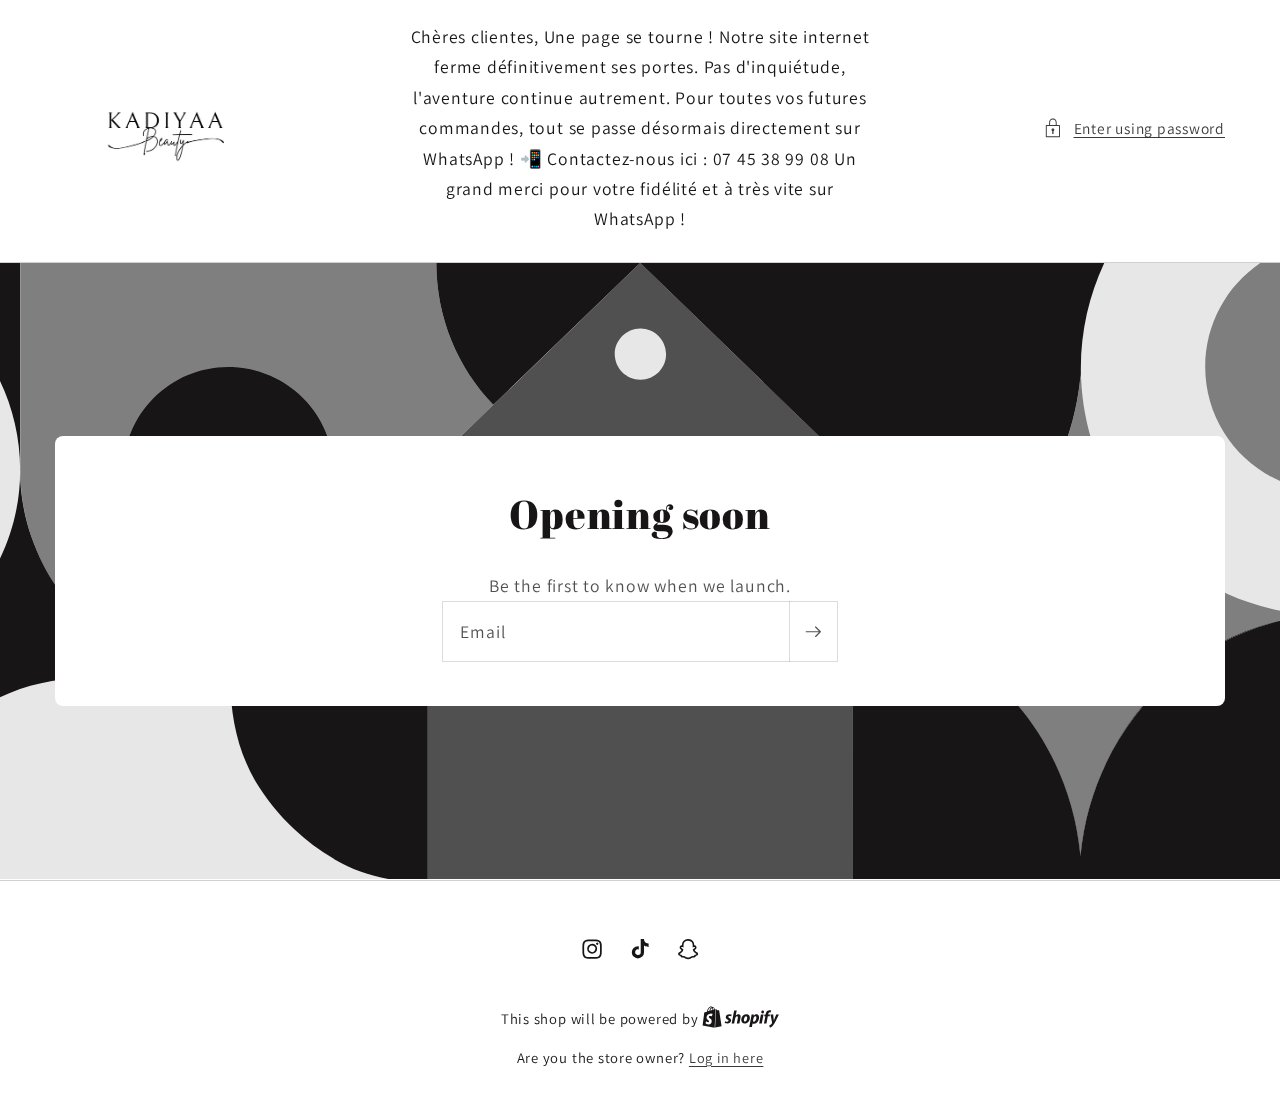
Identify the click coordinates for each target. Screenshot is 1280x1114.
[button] (1134, 128)
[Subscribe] (813, 632)
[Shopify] (740, 1018)
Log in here (726, 1057)
